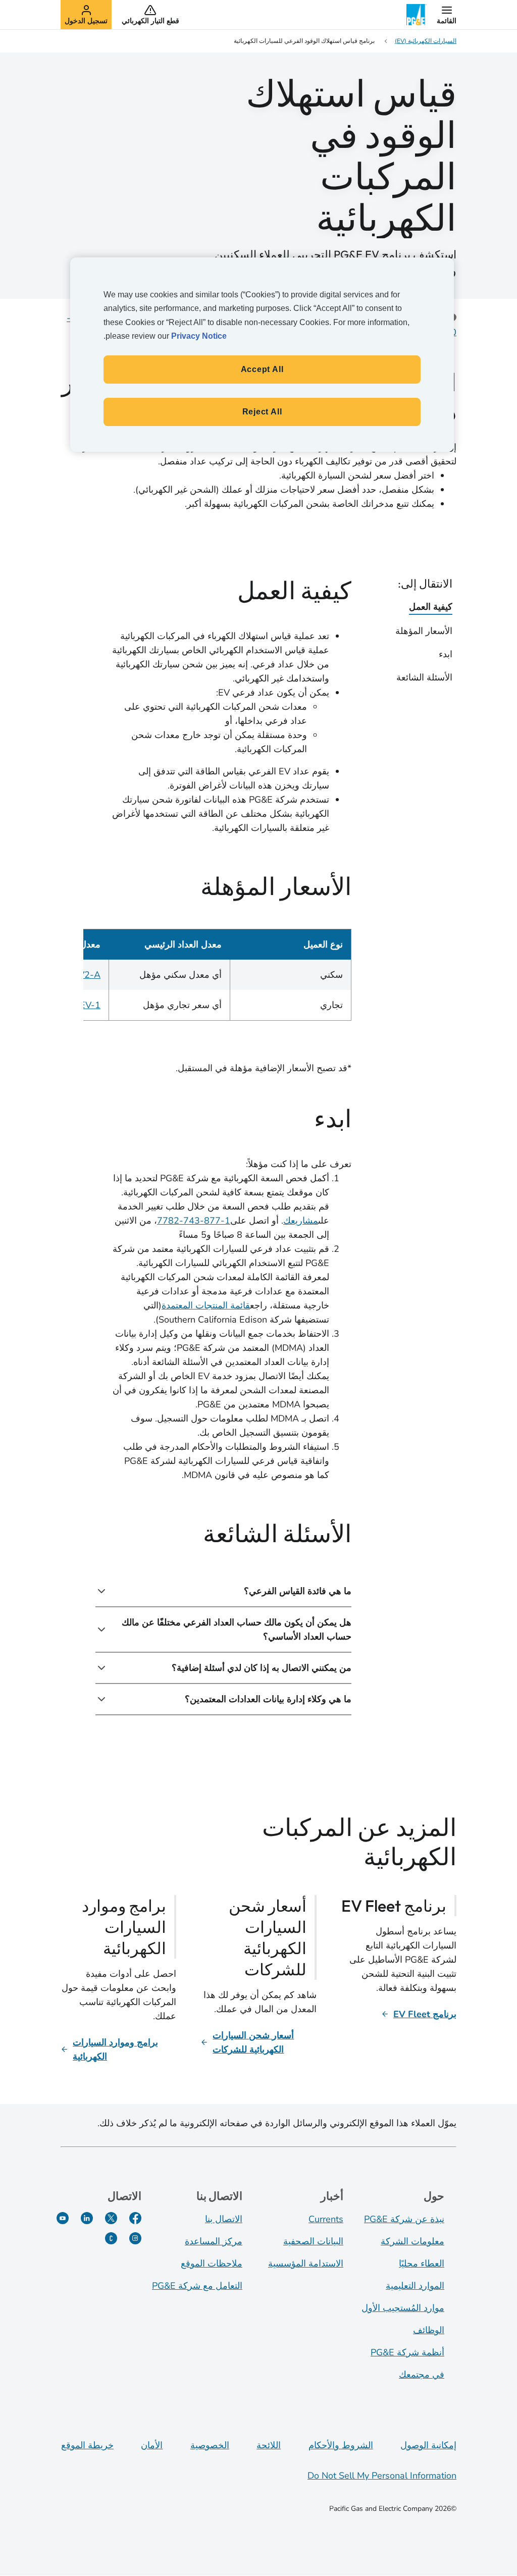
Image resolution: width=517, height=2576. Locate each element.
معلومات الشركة (412, 2241)
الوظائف (429, 2330)
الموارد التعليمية (415, 2286)
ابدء (446, 654)
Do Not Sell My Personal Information (382, 2476)
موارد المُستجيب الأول (403, 2308)
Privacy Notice (199, 336)
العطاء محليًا (422, 2264)
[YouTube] (63, 2218)
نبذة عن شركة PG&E (404, 2219)
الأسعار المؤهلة (424, 631)
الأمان (152, 2445)
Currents (326, 2219)
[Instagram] (135, 2238)
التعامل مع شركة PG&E (197, 2286)
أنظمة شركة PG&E (407, 2352)
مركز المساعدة (214, 2241)
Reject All (262, 412)
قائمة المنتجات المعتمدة (206, 1305)
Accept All (262, 369)
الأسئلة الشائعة (424, 677)
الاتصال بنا (224, 2219)
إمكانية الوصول (428, 2445)
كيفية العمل (431, 607)
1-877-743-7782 (194, 1221)
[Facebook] (135, 2218)
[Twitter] (111, 2218)
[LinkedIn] (87, 2218)
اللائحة (269, 2445)
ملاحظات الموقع (212, 2264)
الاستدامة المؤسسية (306, 2264)
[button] (447, 15)
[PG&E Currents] (111, 2238)
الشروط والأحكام (341, 2445)
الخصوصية (210, 2445)
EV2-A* (85, 975)
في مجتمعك (422, 2375)
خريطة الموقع (87, 2445)
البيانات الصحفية (313, 2241)
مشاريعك (301, 1221)
